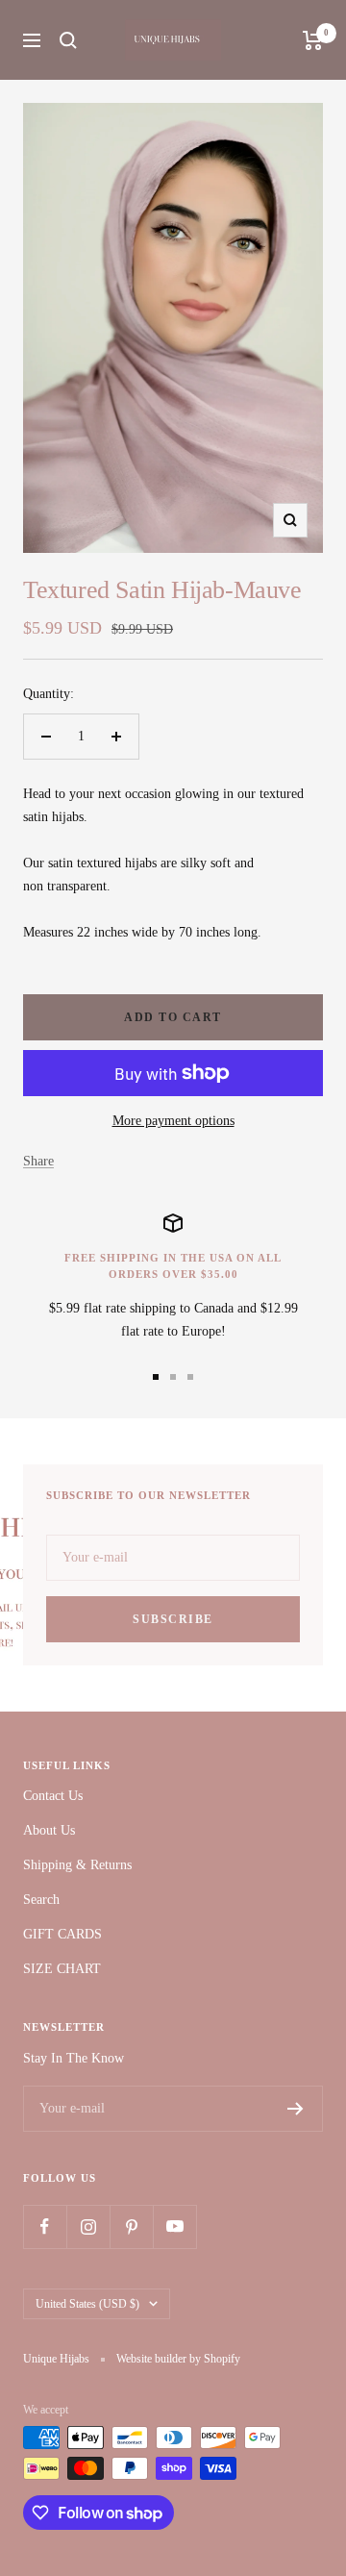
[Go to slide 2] (173, 1377)
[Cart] (313, 40)
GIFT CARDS (62, 1934)
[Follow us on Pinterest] (131, 2226)
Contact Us (53, 1796)
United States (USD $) (87, 2304)
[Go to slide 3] (190, 1377)
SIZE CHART (62, 1969)
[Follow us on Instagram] (88, 2226)
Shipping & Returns (77, 1865)
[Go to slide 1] (156, 1377)
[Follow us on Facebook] (45, 2226)
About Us (49, 1830)
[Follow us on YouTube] (174, 2226)
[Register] (296, 2109)
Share (38, 1161)
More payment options (173, 1121)
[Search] (68, 40)
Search (41, 1900)
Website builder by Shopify (178, 2359)
